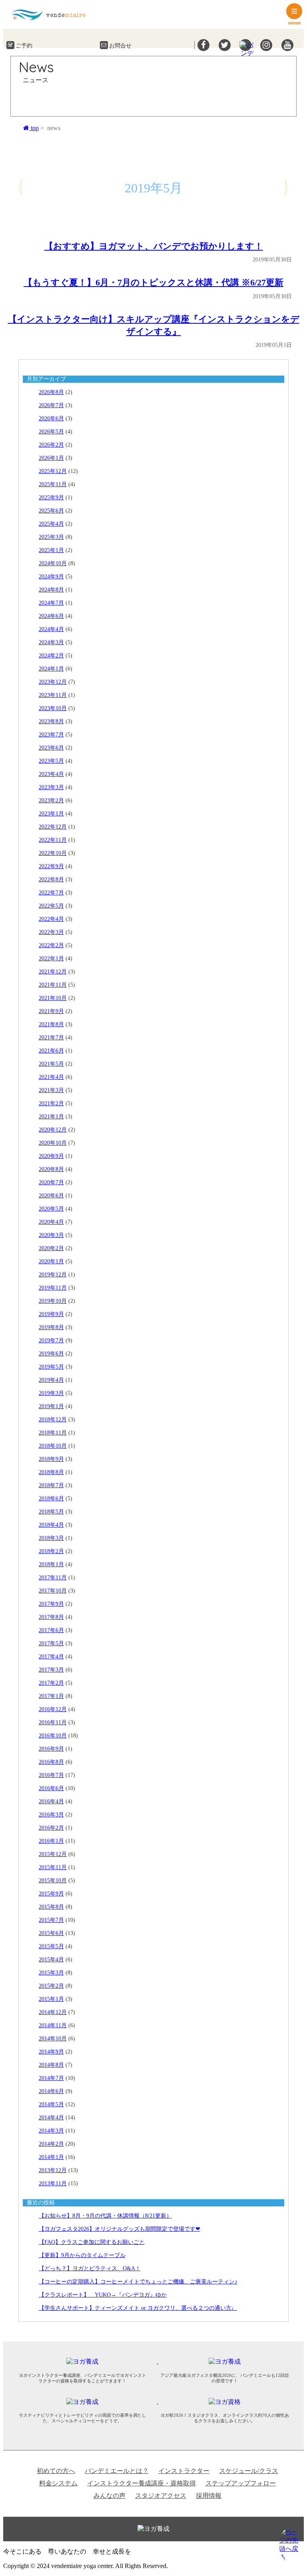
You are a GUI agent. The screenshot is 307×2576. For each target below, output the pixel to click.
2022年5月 (51, 906)
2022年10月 (53, 853)
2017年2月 (51, 1683)
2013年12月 (53, 2170)
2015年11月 (53, 1867)
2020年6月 (51, 1196)
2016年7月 (51, 1775)
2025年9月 (51, 498)
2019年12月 (53, 1275)
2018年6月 (51, 1499)
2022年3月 (51, 932)
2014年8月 (51, 2065)
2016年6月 (51, 1788)
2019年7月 (51, 1340)
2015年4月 (51, 1960)
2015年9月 (51, 1894)
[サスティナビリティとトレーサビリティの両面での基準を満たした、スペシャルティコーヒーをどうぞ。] (87, 2401)
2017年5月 (51, 1643)
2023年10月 (53, 708)
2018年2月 (51, 1551)
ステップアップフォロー (241, 2483)
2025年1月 (51, 550)
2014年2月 (51, 2144)
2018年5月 (51, 1512)
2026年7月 (51, 405)
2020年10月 (53, 1143)
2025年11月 (53, 484)
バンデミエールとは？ (117, 2471)
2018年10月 (53, 1446)
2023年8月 (51, 721)
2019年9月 (51, 1314)
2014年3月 (51, 2131)
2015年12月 (53, 1854)
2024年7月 (51, 603)
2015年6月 (51, 1933)
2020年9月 (51, 1156)
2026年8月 (51, 392)
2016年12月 (53, 1709)
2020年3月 (51, 1235)
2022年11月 (53, 840)
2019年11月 (53, 1288)
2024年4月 (51, 629)
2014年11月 (53, 2025)
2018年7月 (51, 1485)
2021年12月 (53, 972)
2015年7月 (51, 1920)
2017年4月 (51, 1657)
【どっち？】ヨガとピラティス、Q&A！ (90, 2268)
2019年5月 (51, 1367)
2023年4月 (51, 774)
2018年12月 (53, 1420)
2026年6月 (51, 418)
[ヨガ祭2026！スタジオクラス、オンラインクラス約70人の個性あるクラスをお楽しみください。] (228, 2401)
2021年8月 (51, 1024)
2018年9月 (51, 1459)
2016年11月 (53, 1722)
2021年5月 (51, 1064)
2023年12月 (53, 682)
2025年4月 (51, 524)
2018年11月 (53, 1433)
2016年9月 (51, 1749)
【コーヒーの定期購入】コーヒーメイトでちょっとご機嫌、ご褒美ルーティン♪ (138, 2282)
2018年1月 (51, 1564)
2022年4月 (51, 919)
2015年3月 (51, 1973)
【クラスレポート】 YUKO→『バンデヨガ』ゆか (103, 2295)
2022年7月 (51, 893)
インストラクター (184, 2471)
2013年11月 (53, 2183)
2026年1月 (51, 458)
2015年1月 (51, 1999)
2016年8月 (51, 1762)
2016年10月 (53, 1736)
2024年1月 (51, 669)
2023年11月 (53, 695)
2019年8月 (51, 1327)
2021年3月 (51, 1090)
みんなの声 (110, 2496)
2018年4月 (51, 1525)
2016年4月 (51, 1801)
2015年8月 (51, 1907)
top (34, 128)
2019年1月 (51, 1406)
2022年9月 (51, 866)
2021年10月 (53, 998)
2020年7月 (51, 1182)
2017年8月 (51, 1617)
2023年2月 (51, 800)
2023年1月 (51, 814)
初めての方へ (56, 2471)
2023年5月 (51, 761)
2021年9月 (51, 1011)
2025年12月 (53, 471)
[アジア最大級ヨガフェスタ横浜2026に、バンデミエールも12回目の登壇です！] (228, 2361)
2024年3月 (51, 642)
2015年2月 (51, 1986)
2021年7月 (51, 1038)
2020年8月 (51, 1169)
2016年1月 (51, 1841)
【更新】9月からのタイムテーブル (82, 2255)
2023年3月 (51, 787)
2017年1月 (51, 1696)
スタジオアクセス (161, 2496)
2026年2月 (51, 445)
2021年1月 (51, 1117)
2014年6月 (51, 2091)
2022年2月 (51, 945)
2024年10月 (53, 563)
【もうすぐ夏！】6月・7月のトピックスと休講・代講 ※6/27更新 (153, 282)
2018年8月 (51, 1472)
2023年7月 (51, 735)
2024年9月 (51, 577)
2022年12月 (53, 827)
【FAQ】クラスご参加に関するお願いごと (92, 2242)
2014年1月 (51, 2157)
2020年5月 (51, 1209)
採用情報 (209, 2496)
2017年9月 (51, 1604)
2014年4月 (51, 2118)
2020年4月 (51, 1222)
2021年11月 (53, 985)
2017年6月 (51, 1630)
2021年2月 (51, 1103)
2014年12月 (53, 2012)
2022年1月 (51, 959)
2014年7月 (51, 2078)
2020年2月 (51, 1248)
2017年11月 (53, 1578)
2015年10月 (53, 1881)
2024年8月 (51, 590)
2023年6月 (51, 748)
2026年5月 (51, 432)
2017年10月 (53, 1591)
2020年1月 (51, 1261)
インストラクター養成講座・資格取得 (142, 2483)
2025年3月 (51, 537)
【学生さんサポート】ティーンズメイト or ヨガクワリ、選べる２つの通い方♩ (138, 2308)
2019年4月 (51, 1380)
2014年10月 (53, 2039)
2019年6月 (51, 1354)
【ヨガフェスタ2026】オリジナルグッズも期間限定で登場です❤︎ (120, 2229)
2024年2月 (51, 656)
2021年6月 (51, 1051)
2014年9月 (51, 2052)
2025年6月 (51, 511)
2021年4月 (51, 1077)
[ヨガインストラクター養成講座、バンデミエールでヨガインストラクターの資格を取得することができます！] (87, 2361)
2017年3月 (51, 1670)
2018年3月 (51, 1538)
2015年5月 (51, 1946)
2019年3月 (51, 1393)
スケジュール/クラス (249, 2471)
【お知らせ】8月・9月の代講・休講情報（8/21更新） (105, 2216)
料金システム (58, 2483)
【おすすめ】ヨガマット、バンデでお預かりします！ (154, 246)
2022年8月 (51, 879)
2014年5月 (51, 2104)
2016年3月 (51, 1815)
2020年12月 (53, 1130)
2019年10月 (53, 1301)
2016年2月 (51, 1828)
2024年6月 (51, 616)
